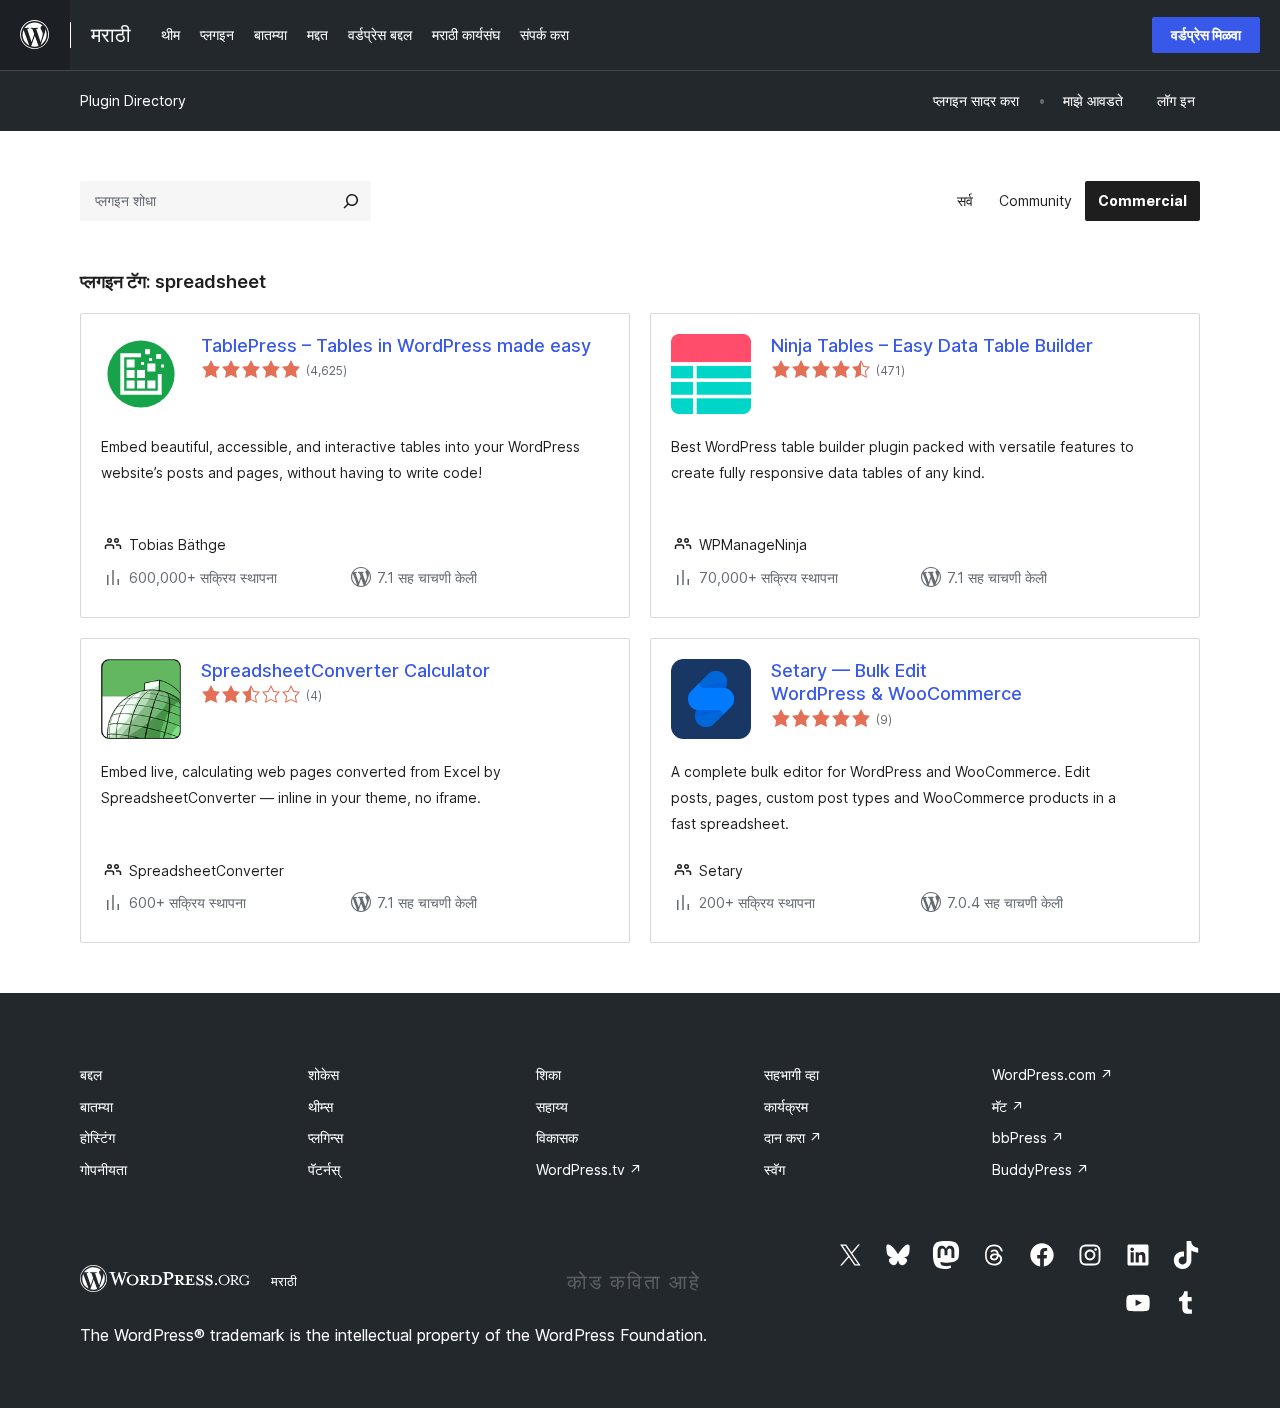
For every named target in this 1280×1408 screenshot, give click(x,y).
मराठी (284, 1281)
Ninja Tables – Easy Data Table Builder (932, 345)
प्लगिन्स (325, 1137)
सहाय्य (552, 1106)
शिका (548, 1074)
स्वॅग (774, 1169)
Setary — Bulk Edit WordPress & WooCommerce (896, 682)
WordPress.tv (589, 1169)
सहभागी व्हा (791, 1074)
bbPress (1028, 1137)
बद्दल (91, 1074)
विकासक (557, 1137)
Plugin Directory (133, 100)
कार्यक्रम (786, 1106)
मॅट (1008, 1106)
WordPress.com (1052, 1074)
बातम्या (96, 1106)
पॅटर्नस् (324, 1169)
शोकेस (323, 1074)
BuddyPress (1040, 1169)
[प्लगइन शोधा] (351, 201)
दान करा (793, 1137)
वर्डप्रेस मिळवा (1206, 34)
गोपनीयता (103, 1169)
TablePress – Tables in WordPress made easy (396, 345)
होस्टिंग (97, 1137)
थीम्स (320, 1106)
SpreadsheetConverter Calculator (345, 670)
